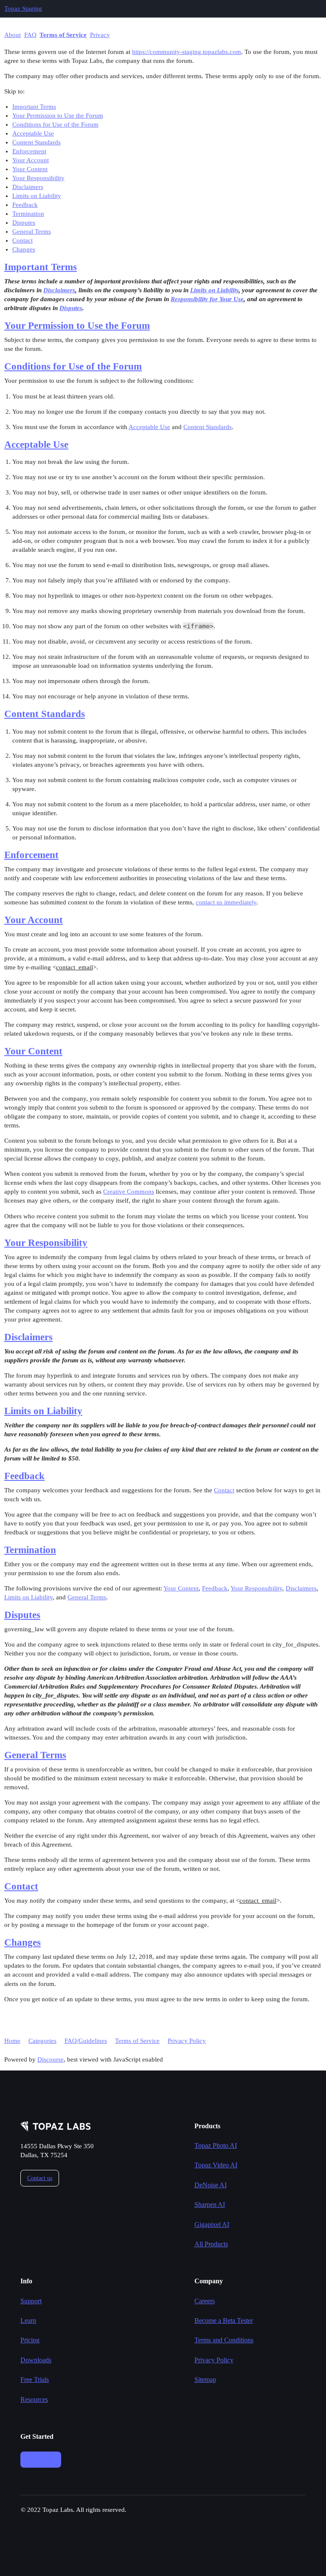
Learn (28, 2320)
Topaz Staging (23, 8)
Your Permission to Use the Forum (58, 116)
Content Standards (37, 142)
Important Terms (34, 107)
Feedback (25, 205)
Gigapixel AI (212, 2224)
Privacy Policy (187, 2041)
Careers (205, 2301)
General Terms (32, 232)
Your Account (31, 160)
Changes (24, 249)
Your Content (30, 169)
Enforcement (29, 151)
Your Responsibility (38, 178)
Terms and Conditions (224, 2340)
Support (31, 2301)
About (13, 35)
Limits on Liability (37, 196)
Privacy (100, 35)
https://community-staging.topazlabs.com (187, 52)
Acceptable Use (33, 133)
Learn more (41, 2459)
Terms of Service (63, 35)
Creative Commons (129, 1192)
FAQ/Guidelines (86, 2041)
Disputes (24, 223)
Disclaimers (28, 187)
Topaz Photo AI (216, 2145)
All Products (211, 2244)
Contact (22, 240)
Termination (28, 214)
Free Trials (35, 2380)
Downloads (36, 2360)
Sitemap (205, 2380)
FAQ (30, 35)
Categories (42, 2041)
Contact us (40, 2178)
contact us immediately (226, 902)
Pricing (30, 2340)
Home (12, 2041)
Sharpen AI (210, 2205)
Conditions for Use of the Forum (55, 124)
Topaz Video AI (216, 2165)
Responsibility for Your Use (207, 299)
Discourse (51, 2059)
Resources (34, 2399)
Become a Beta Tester (224, 2320)
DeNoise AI (211, 2185)
